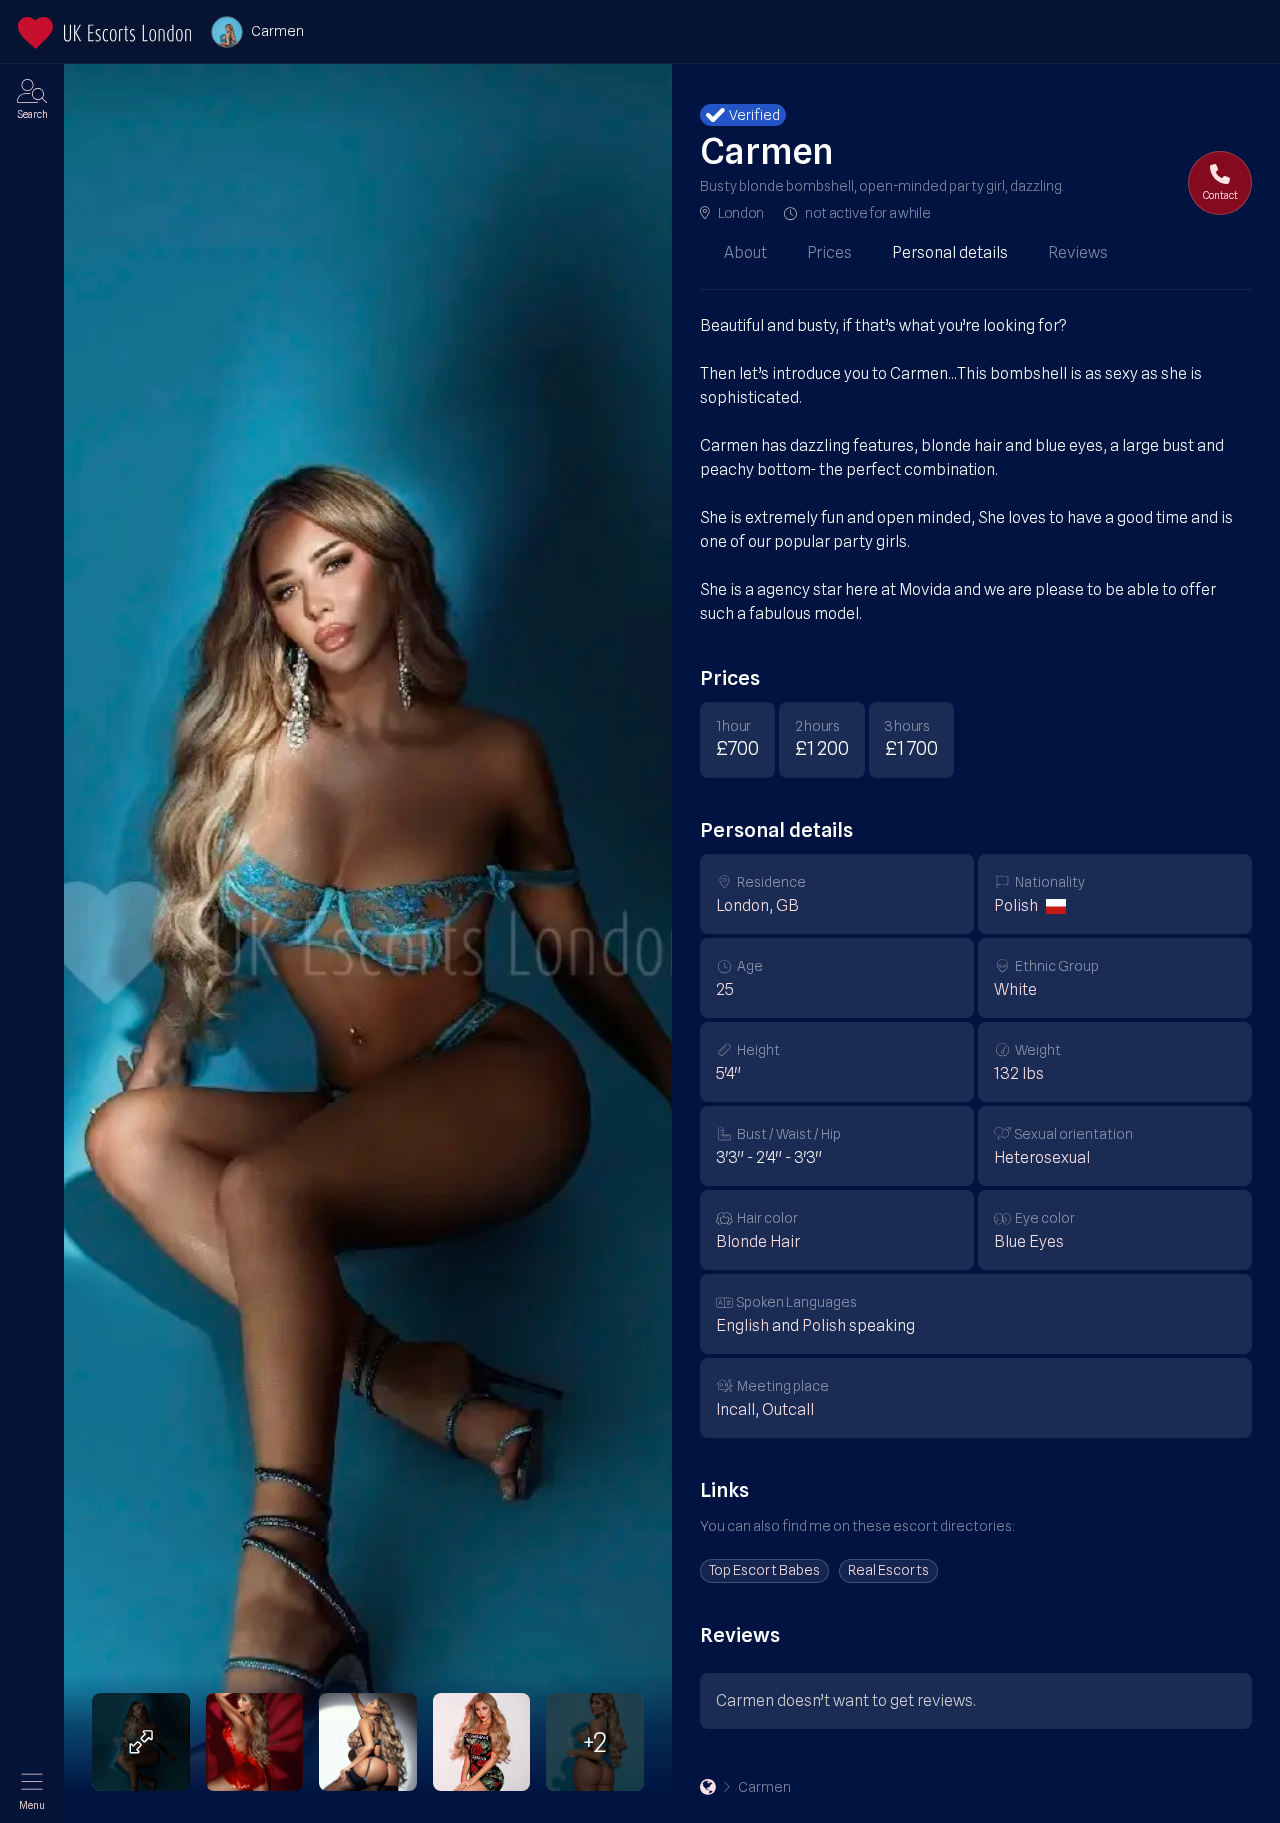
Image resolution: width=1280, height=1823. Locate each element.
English (742, 1325)
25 (724, 989)
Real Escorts (888, 1570)
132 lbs (1019, 1073)
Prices (829, 252)
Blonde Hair (758, 1241)
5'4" (728, 1073)
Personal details (950, 252)
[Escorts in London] (104, 33)
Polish (1016, 905)
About (745, 252)
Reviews (1078, 252)
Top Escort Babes (764, 1570)
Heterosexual (1042, 1157)
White (1015, 989)
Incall (735, 1409)
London (741, 213)
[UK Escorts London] (708, 1787)
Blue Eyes (1029, 1241)
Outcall (788, 1409)
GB (787, 905)
